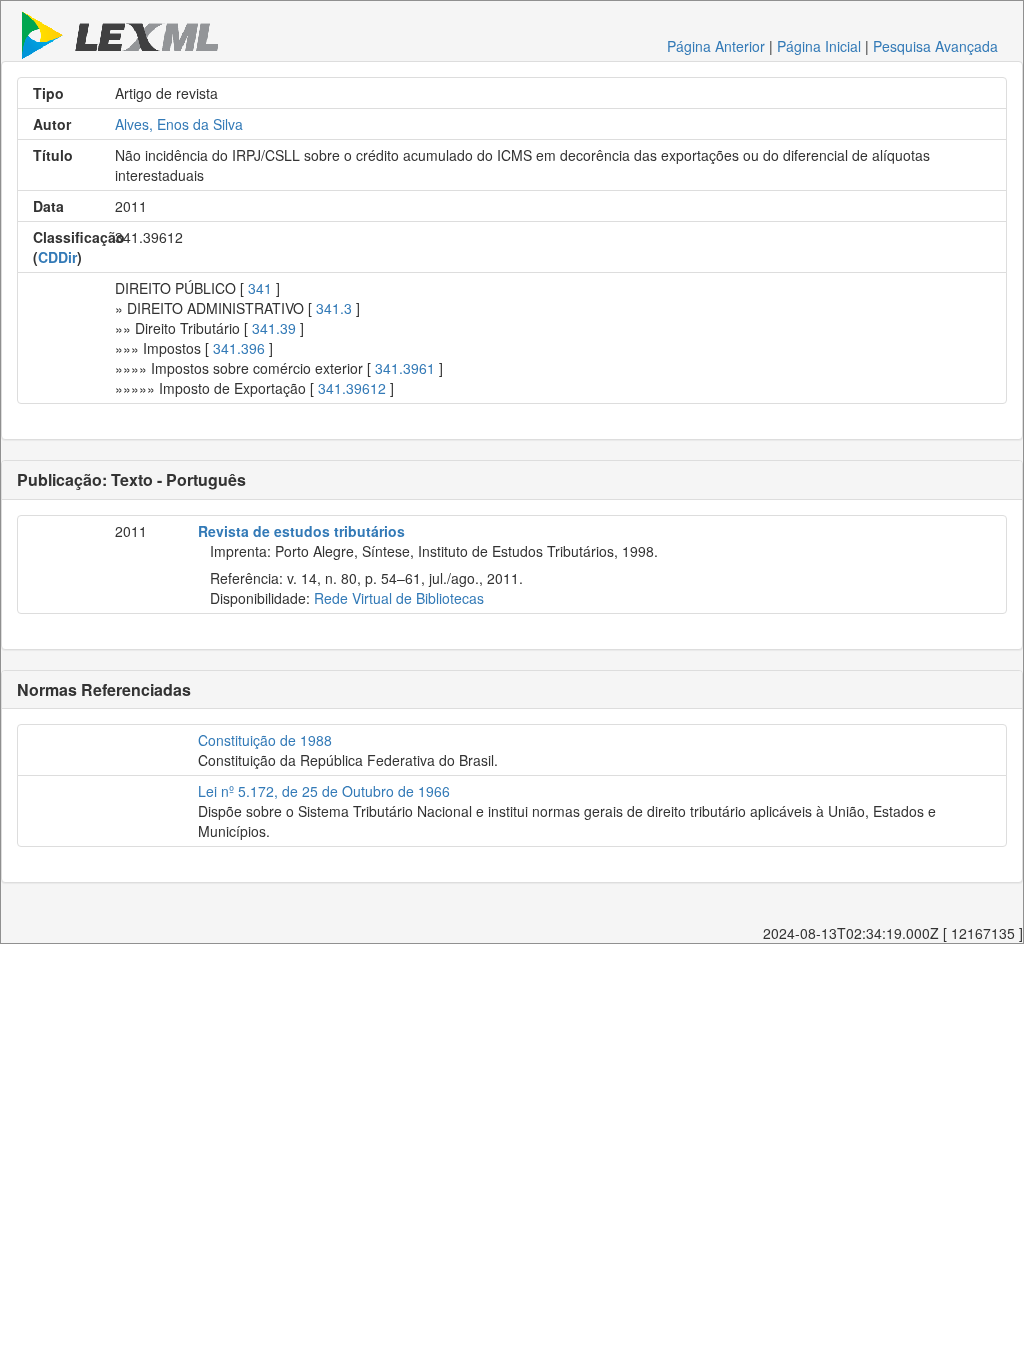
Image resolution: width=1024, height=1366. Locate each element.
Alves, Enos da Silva (179, 124)
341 (260, 288)
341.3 (334, 308)
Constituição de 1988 (265, 740)
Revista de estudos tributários (301, 531)
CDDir (57, 257)
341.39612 (352, 388)
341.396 (239, 348)
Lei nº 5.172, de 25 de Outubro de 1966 (324, 791)
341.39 (274, 328)
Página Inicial (819, 46)
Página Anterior (716, 46)
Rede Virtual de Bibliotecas (399, 598)
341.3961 (405, 368)
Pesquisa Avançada (935, 46)
